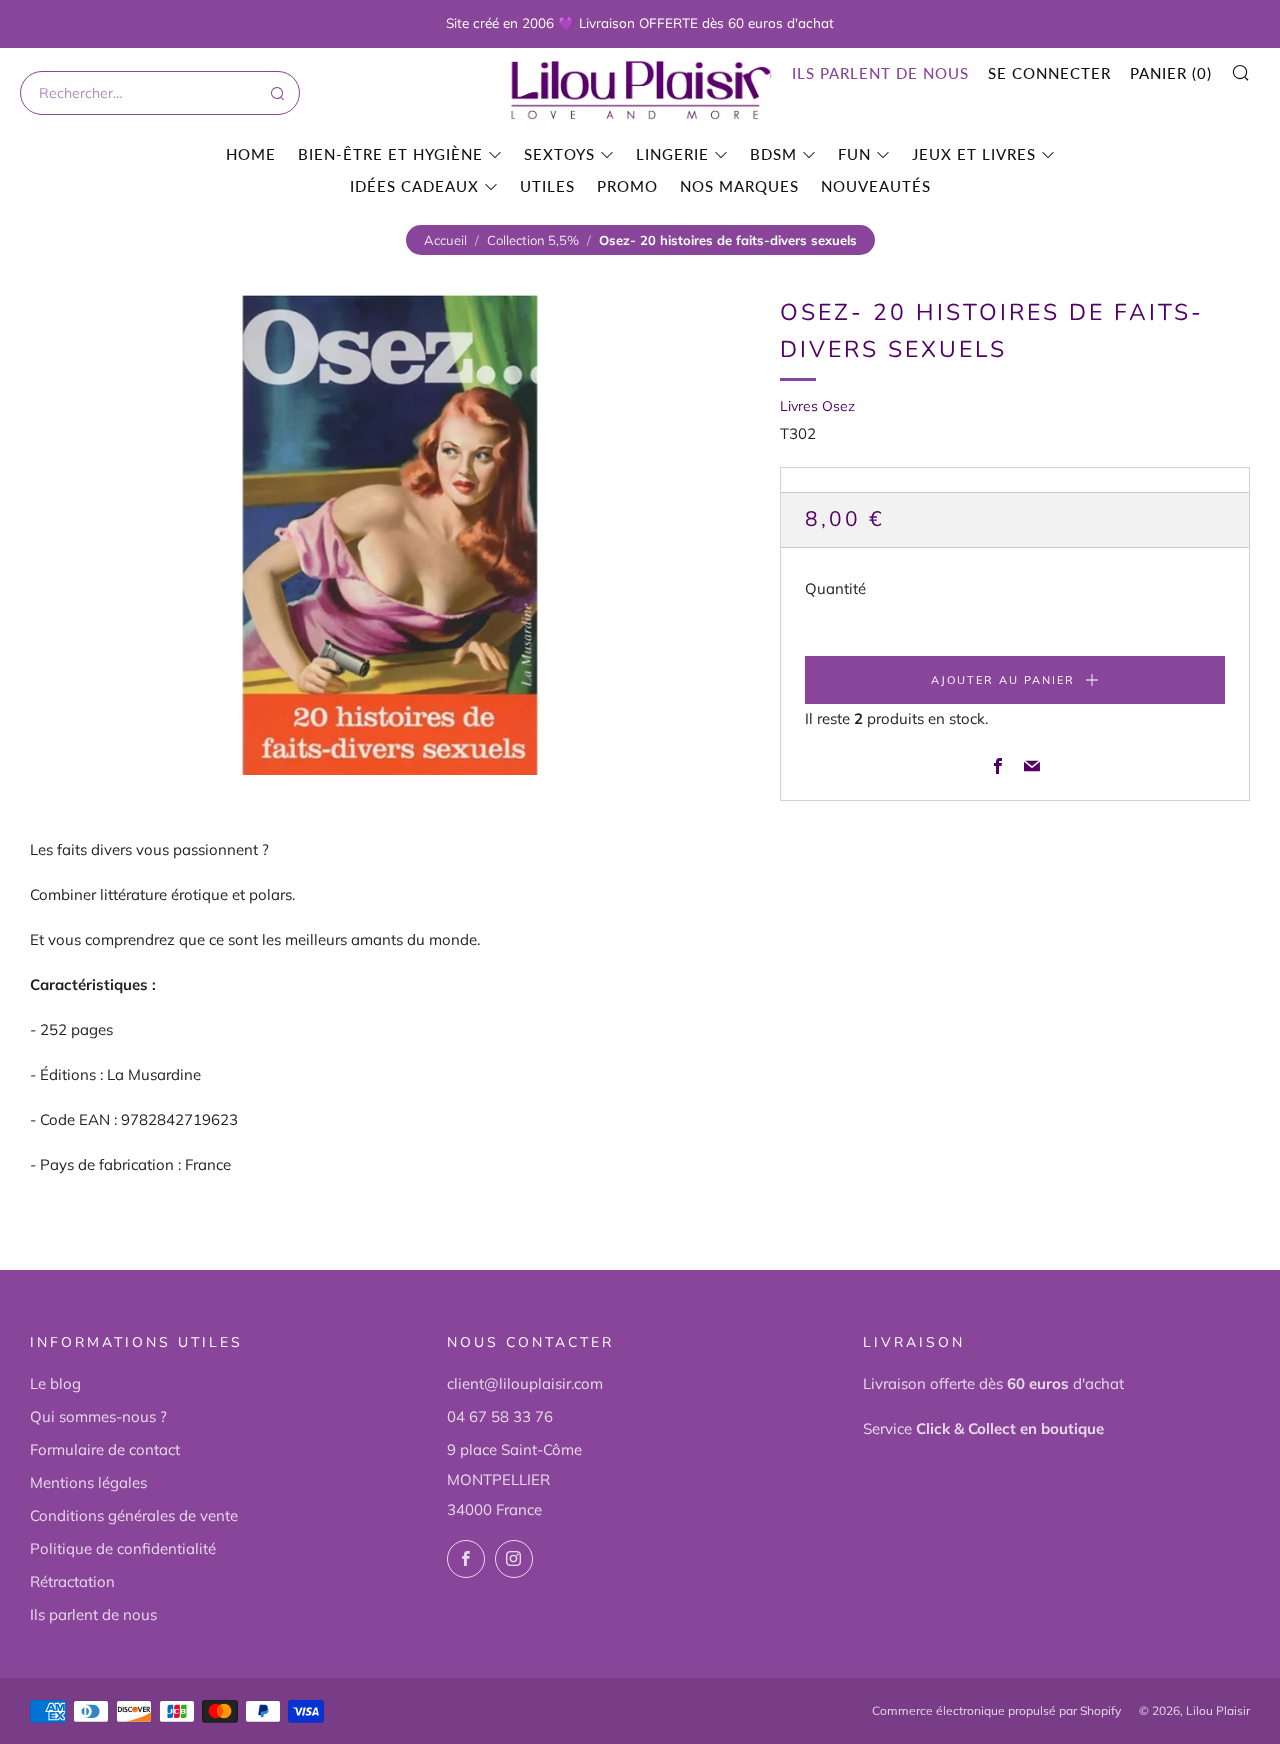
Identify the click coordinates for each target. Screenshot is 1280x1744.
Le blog (55, 1383)
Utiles (547, 186)
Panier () (1171, 73)
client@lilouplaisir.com (525, 1383)
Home (251, 154)
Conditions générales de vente (134, 1515)
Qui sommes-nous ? (98, 1416)
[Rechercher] (276, 93)
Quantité (835, 588)
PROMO (627, 186)
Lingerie (672, 154)
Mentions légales (88, 1482)
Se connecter (1049, 73)
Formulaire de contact (105, 1449)
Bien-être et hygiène (390, 154)
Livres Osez (817, 406)
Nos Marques (739, 186)
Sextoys (559, 154)
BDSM (773, 154)
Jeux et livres (974, 154)
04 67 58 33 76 (500, 1416)
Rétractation (72, 1581)
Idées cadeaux (414, 186)
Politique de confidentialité (123, 1548)
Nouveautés (876, 186)
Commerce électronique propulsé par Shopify (996, 1710)
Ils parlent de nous (880, 73)
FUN (854, 154)
